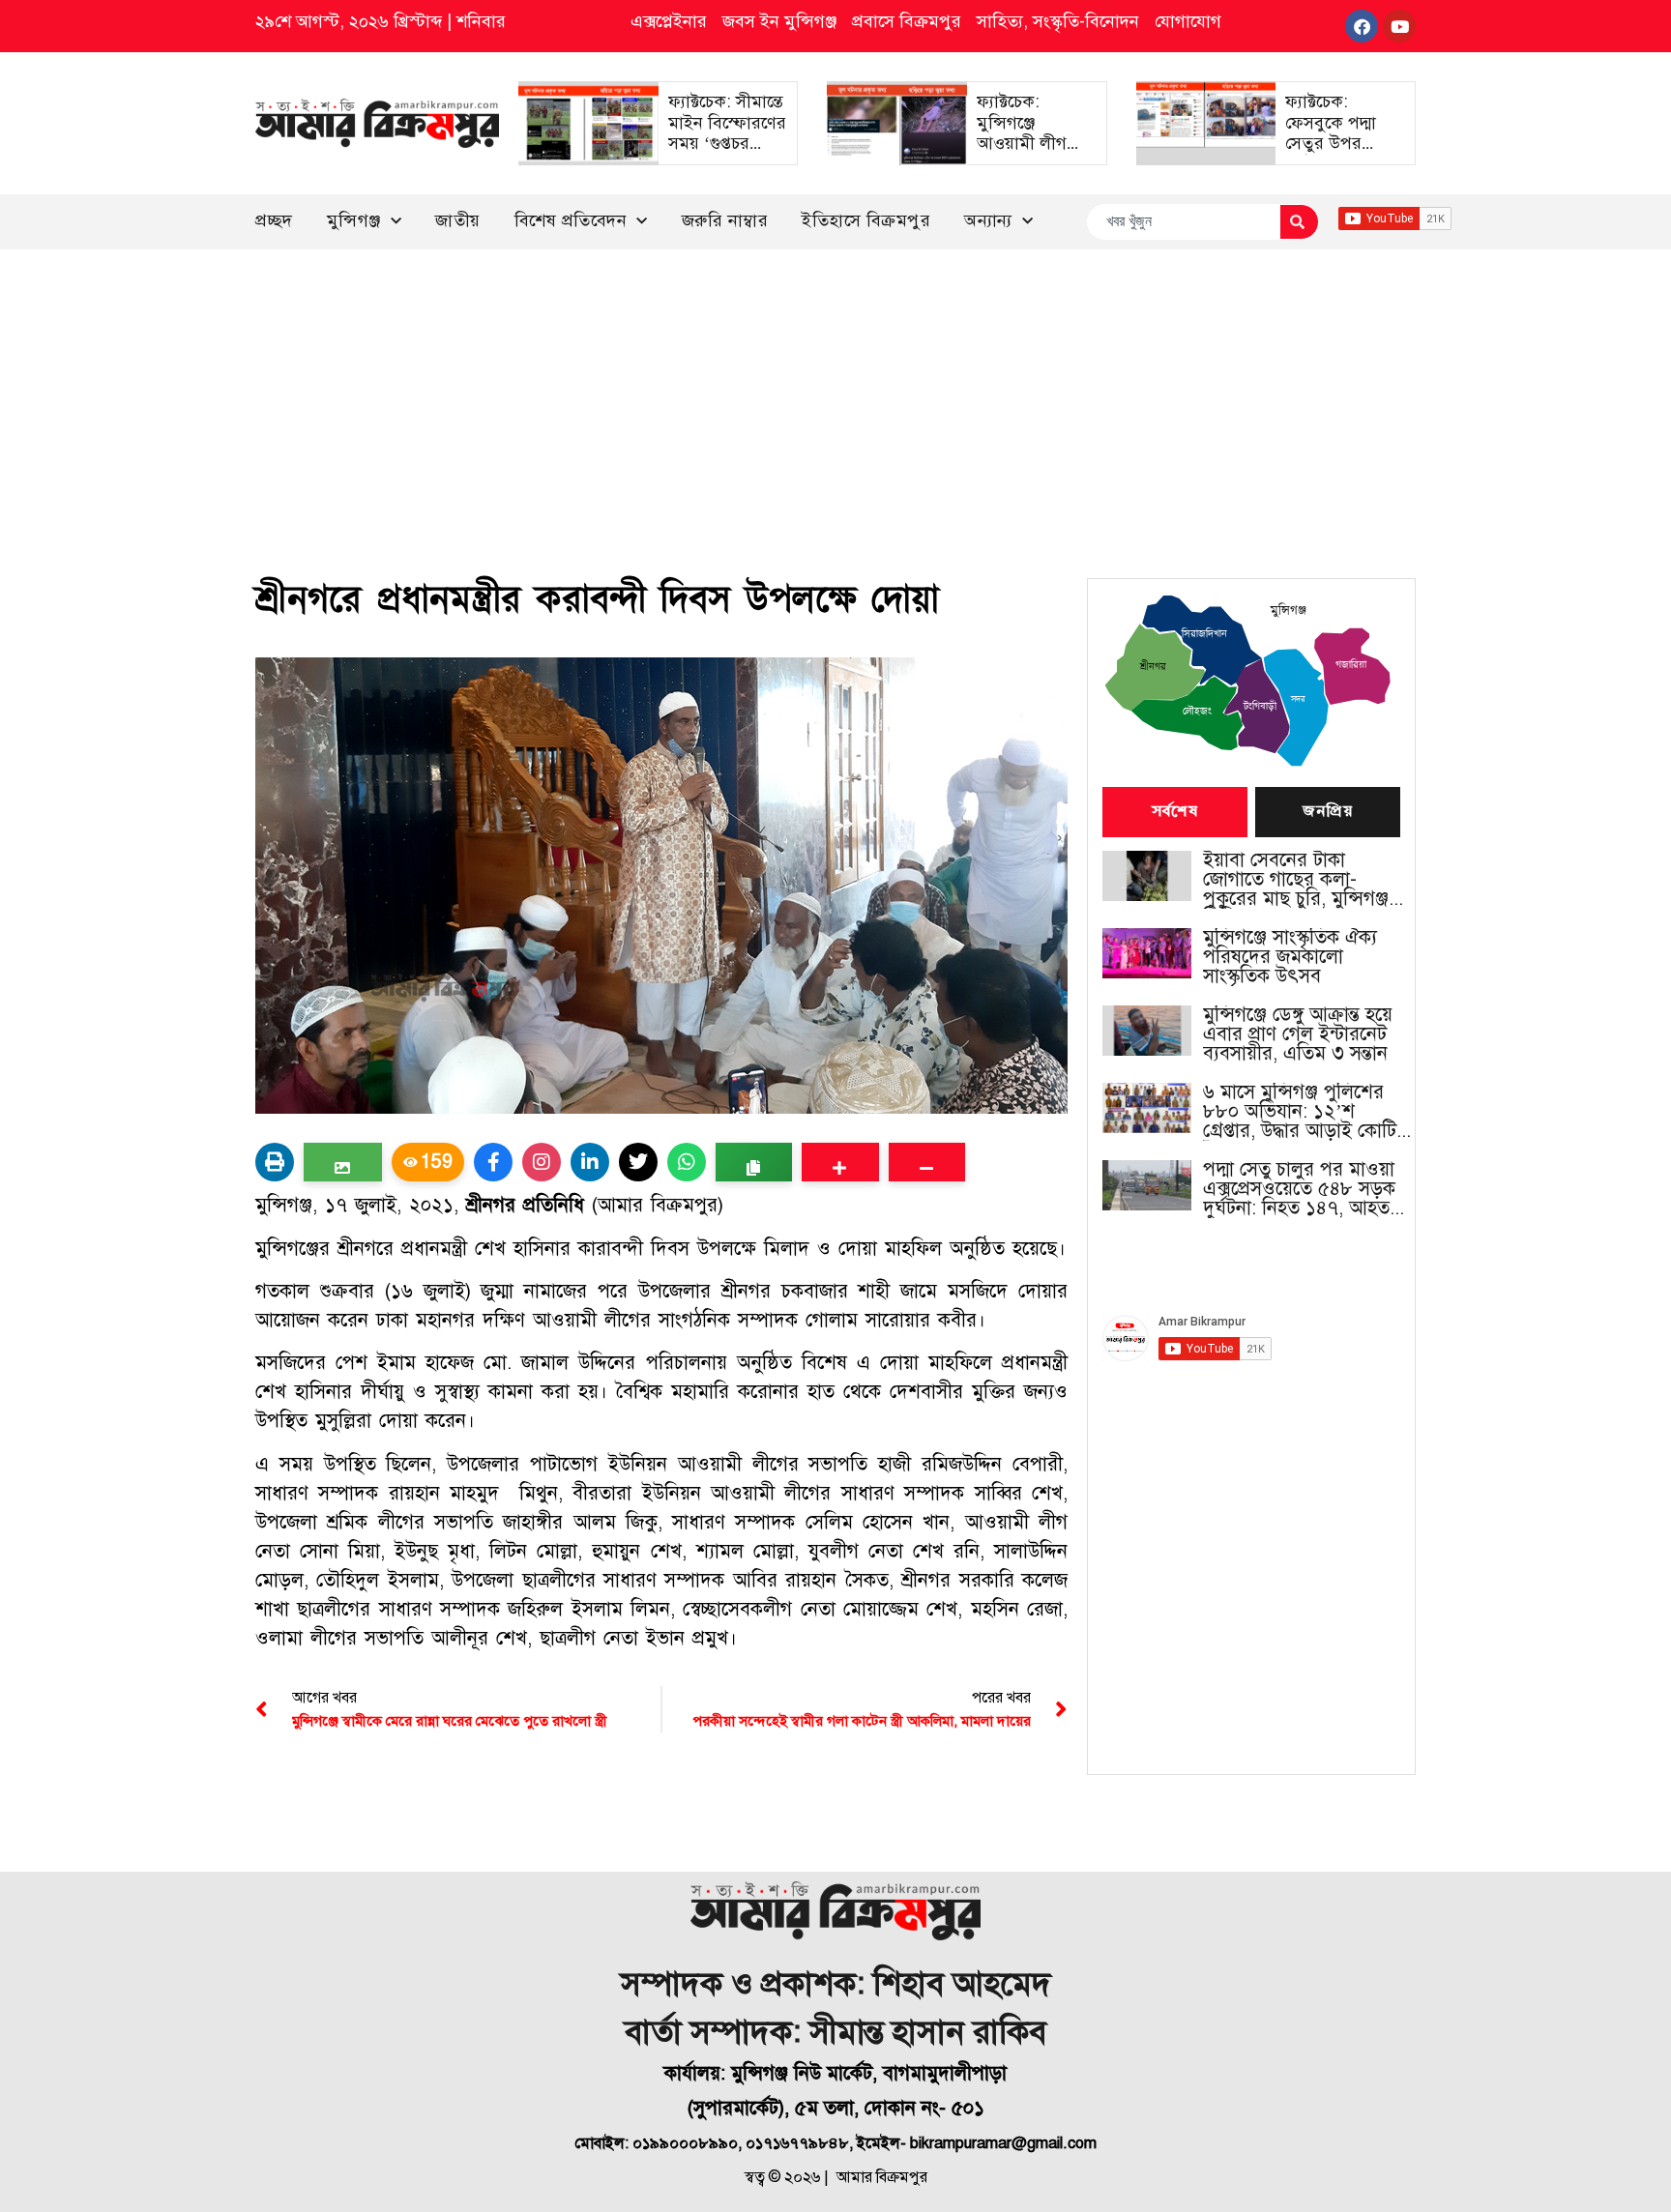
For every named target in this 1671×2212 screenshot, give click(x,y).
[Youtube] (1399, 26)
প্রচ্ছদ (274, 220)
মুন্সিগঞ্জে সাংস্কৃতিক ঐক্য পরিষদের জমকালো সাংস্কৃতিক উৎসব (1290, 957)
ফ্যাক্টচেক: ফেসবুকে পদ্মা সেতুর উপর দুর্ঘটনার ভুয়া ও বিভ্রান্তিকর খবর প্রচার (1337, 154)
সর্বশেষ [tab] (1175, 812)
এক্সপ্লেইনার (669, 21)
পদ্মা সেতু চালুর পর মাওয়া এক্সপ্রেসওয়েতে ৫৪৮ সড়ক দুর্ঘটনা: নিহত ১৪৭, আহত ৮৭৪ (1299, 1189)
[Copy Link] (754, 1162)
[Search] (1299, 222)
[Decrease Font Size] (927, 1162)
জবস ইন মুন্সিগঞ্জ (779, 21)
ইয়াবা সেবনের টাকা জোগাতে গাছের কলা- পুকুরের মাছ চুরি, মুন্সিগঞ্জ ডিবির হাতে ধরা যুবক (1296, 880)
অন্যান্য (988, 220)
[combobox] (1183, 222)
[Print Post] (275, 1162)
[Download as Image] (343, 1162)
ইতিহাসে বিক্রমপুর (866, 220)
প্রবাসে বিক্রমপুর (907, 21)
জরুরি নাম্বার (725, 220)
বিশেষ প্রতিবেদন (571, 220)
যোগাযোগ (1188, 21)
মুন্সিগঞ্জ (354, 220)
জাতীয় (458, 220)
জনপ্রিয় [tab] (1328, 812)
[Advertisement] (835, 394)
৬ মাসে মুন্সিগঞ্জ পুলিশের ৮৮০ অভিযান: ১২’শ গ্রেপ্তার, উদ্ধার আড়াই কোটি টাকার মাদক (1300, 1112)
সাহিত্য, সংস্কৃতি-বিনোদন (1058, 21)
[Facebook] (1362, 26)
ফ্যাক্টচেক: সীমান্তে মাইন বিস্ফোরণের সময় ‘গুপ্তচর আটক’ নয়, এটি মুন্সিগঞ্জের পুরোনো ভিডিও (727, 154)
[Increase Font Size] (840, 1162)
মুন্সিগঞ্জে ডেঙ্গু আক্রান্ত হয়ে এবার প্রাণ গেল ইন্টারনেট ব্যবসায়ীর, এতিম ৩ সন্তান (1298, 1034)
